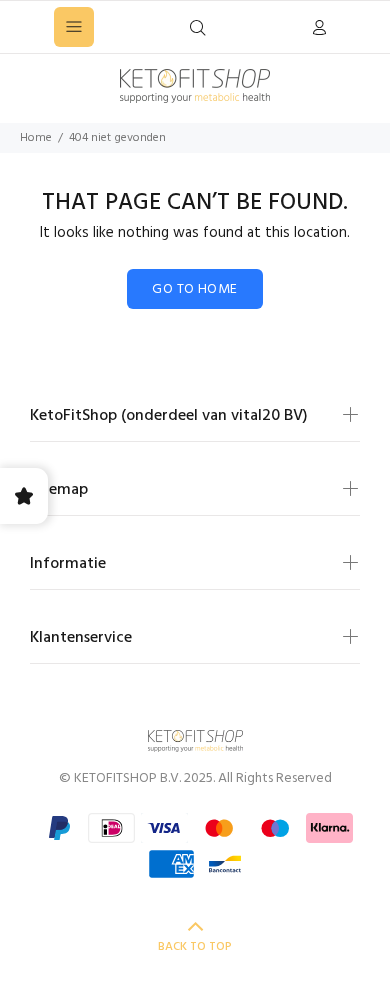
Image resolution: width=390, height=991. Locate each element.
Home (36, 138)
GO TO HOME (194, 289)
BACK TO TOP (195, 947)
